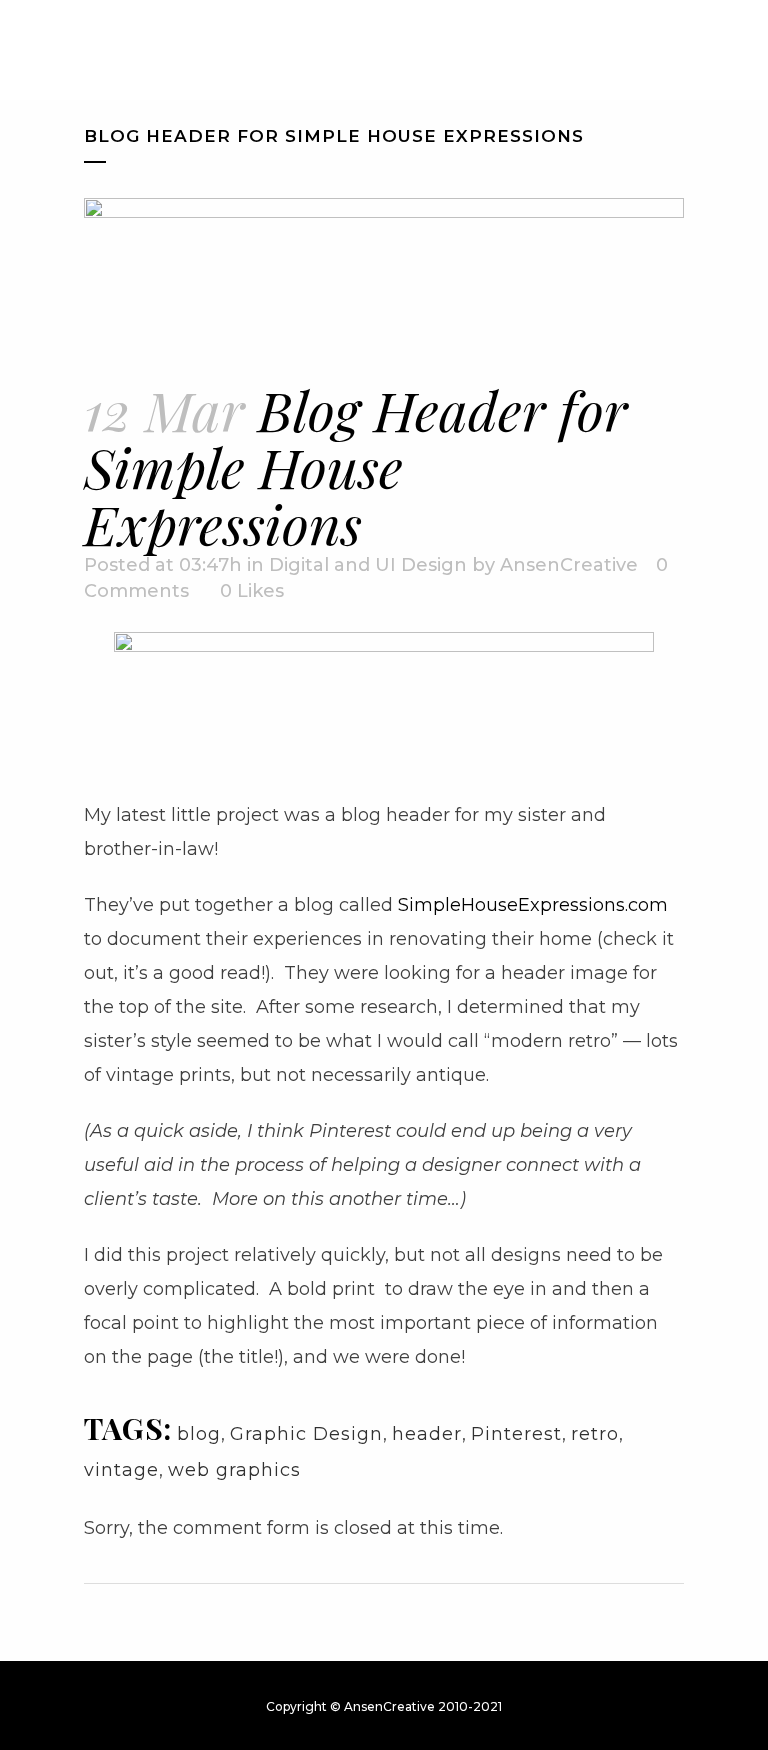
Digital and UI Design (368, 565)
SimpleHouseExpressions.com (533, 905)
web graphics (234, 1470)
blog (199, 1434)
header (427, 1434)
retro (595, 1434)
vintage (121, 1470)
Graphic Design (306, 1434)
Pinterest (516, 1434)
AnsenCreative (569, 565)
